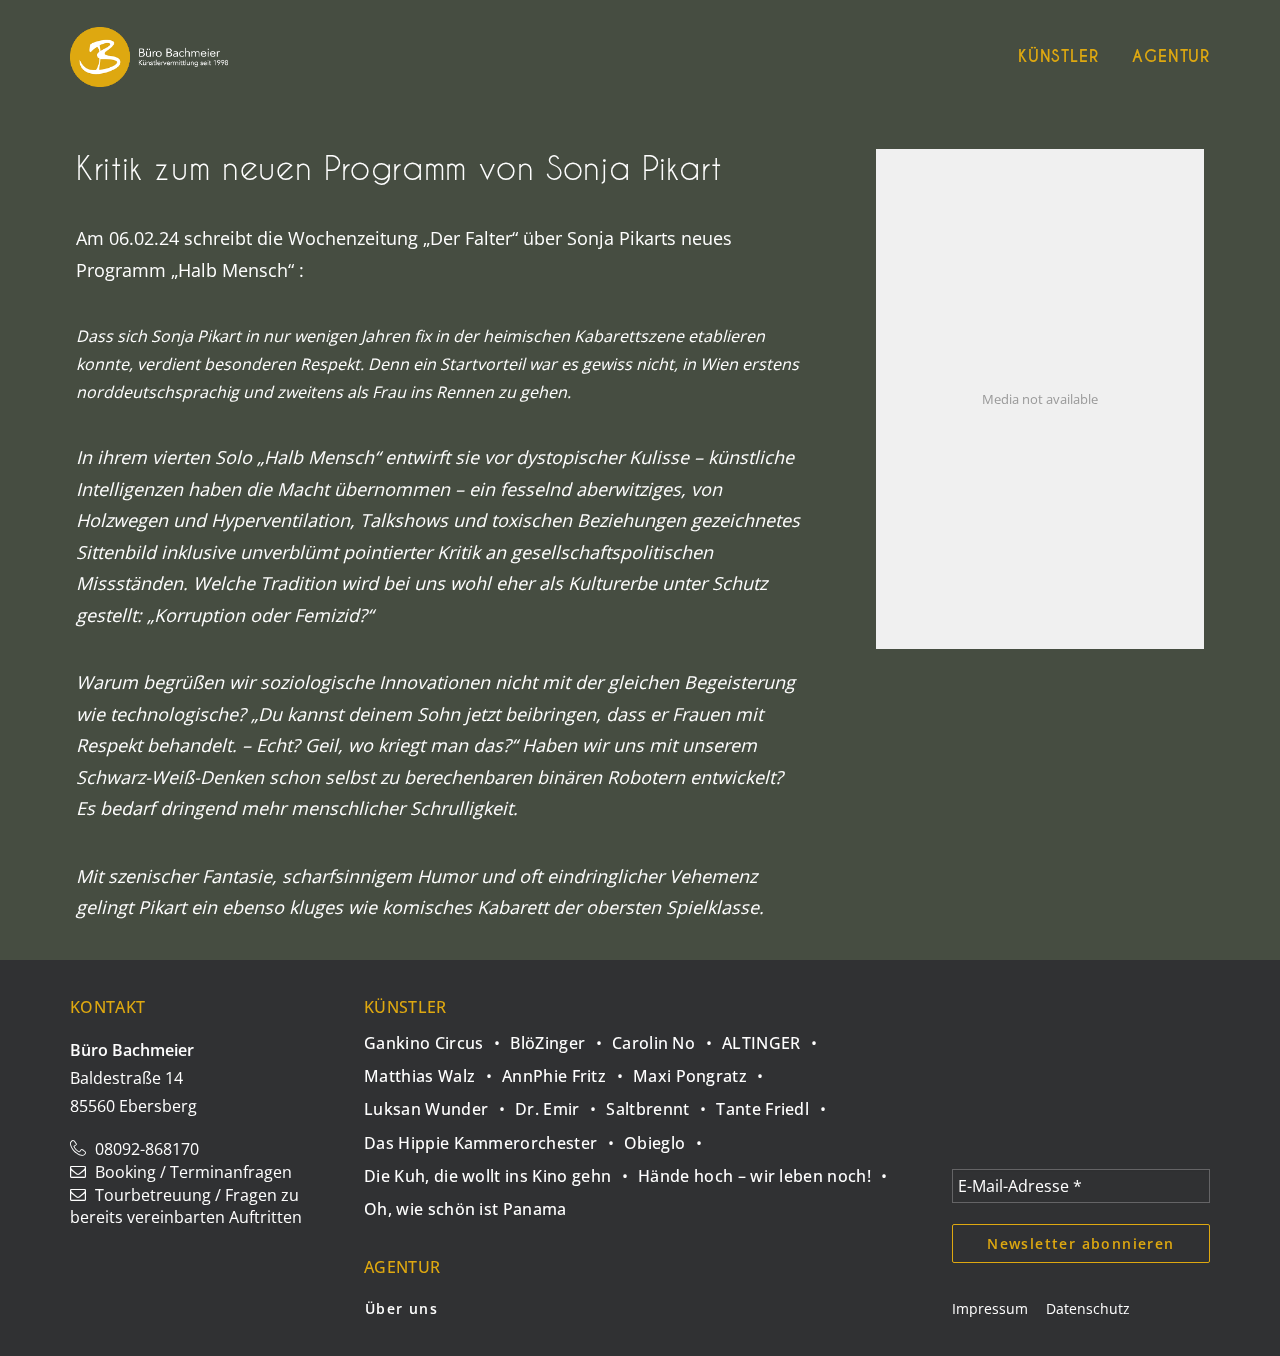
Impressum (990, 1308)
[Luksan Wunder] (439, 1103)
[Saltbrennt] (661, 1103)
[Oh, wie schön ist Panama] (465, 1203)
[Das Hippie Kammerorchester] (494, 1136)
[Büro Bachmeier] (149, 57)
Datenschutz (1088, 1308)
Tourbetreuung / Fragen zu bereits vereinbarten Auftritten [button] (186, 1206)
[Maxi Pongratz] (703, 1070)
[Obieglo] (668, 1136)
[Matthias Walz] (433, 1070)
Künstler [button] (1058, 56)
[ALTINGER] (774, 1037)
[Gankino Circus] (437, 1039)
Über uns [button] (401, 1308)
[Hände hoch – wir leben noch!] (768, 1170)
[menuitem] (1065, 57)
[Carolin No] (667, 1037)
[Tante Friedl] (776, 1103)
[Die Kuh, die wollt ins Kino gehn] (501, 1170)
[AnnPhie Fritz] (567, 1070)
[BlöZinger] (561, 1037)
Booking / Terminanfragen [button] (193, 1172)
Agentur (1171, 56)
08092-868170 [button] (147, 1149)
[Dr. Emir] (560, 1103)
